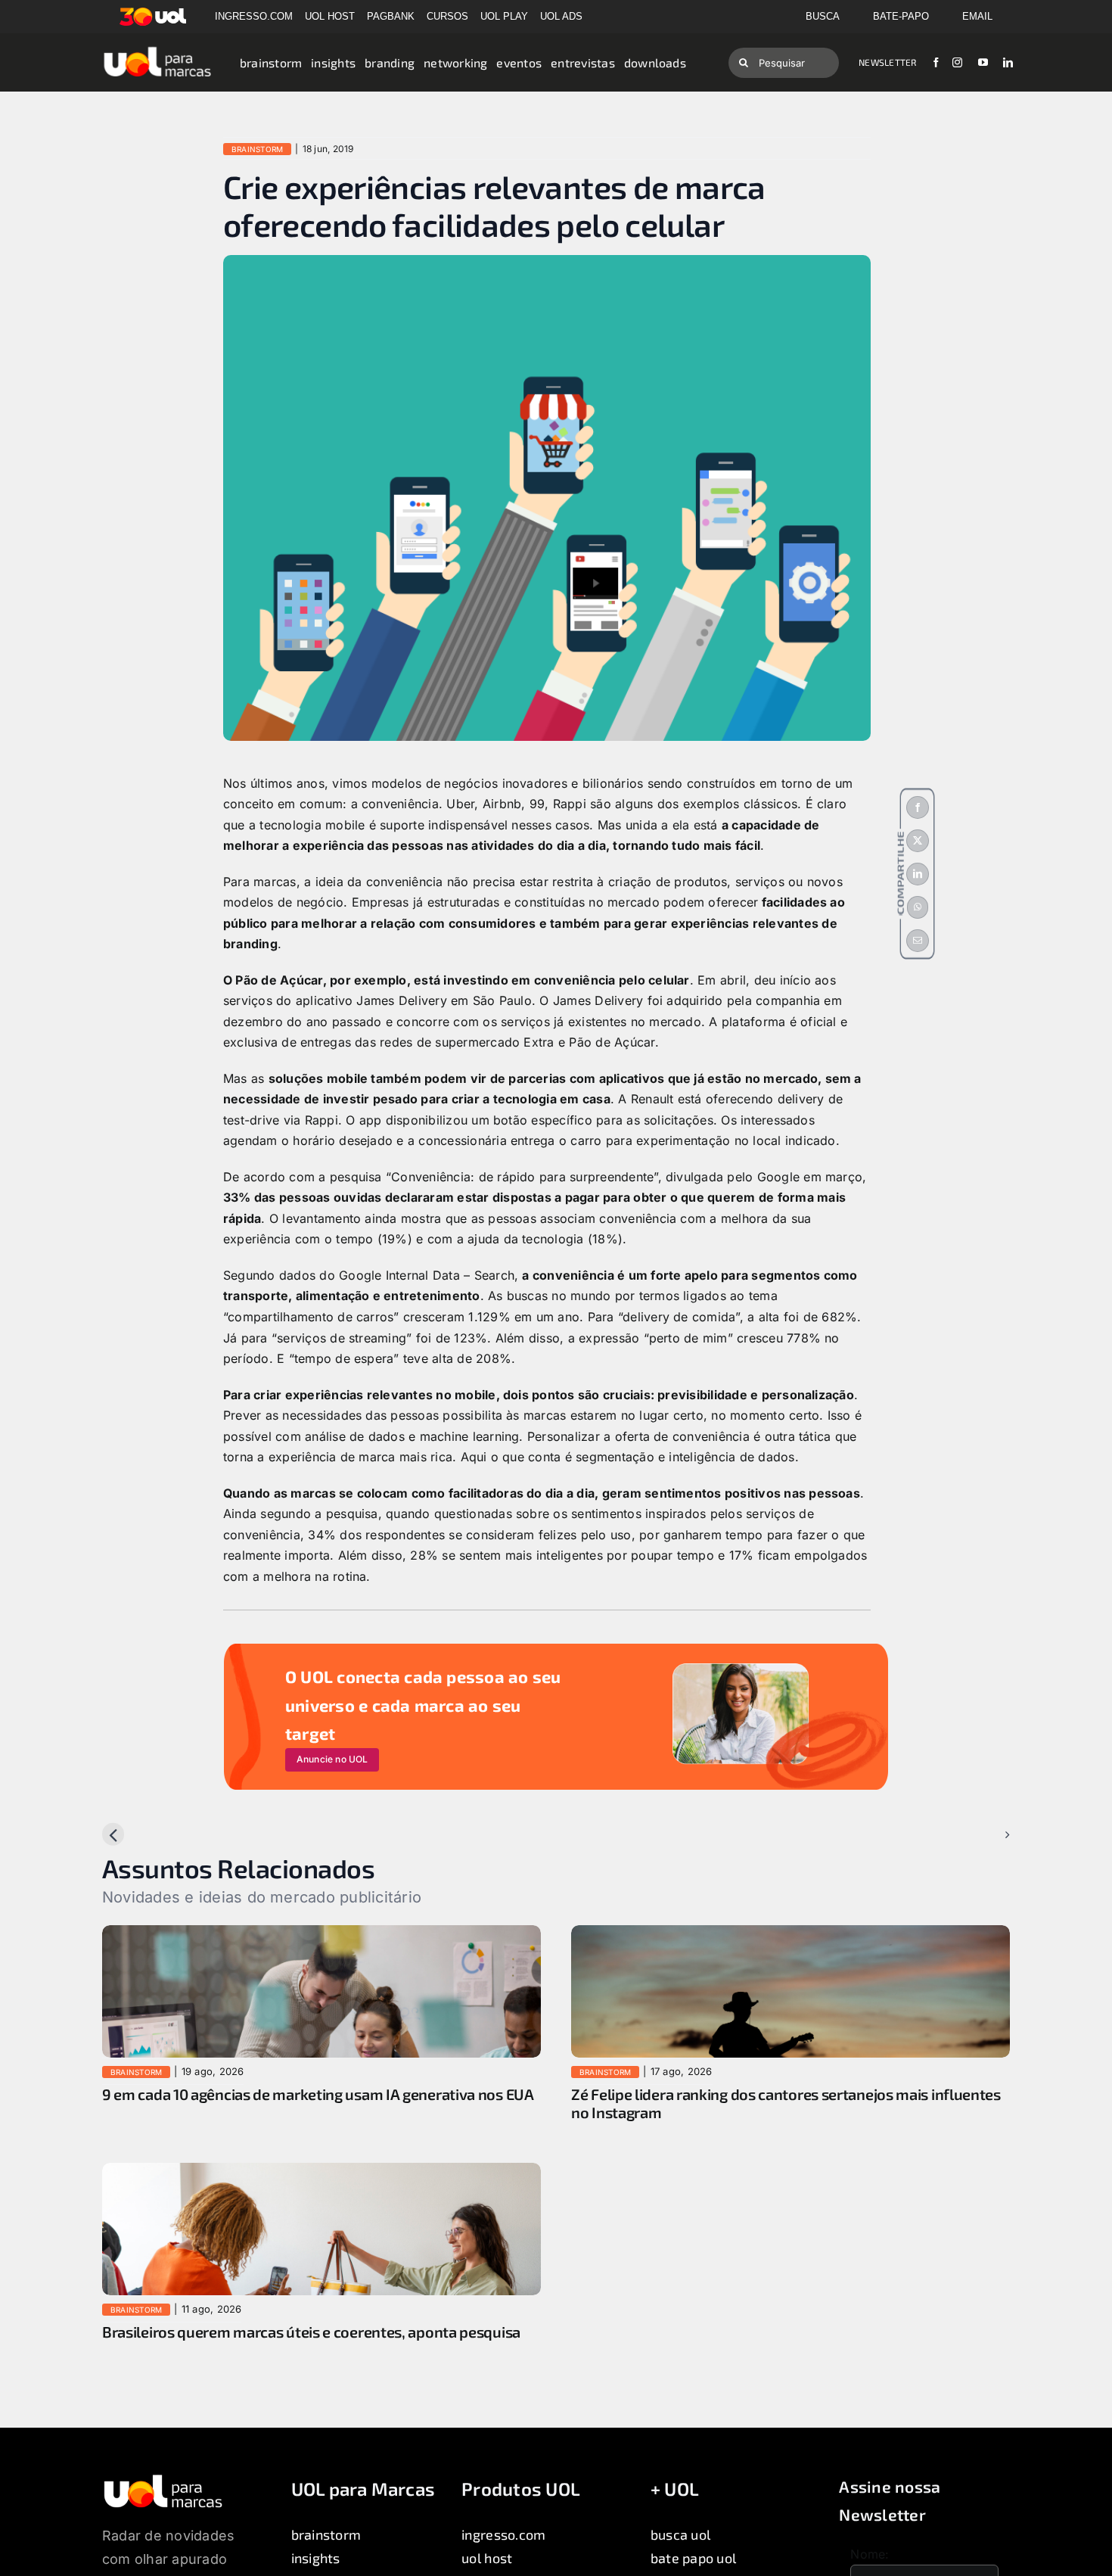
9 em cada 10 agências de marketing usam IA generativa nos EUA (318, 2094)
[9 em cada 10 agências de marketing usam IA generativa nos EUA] (321, 1935)
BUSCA (823, 16)
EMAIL (977, 16)
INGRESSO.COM (254, 16)
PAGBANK (391, 16)
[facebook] (936, 62)
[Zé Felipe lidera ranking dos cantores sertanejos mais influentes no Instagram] (791, 1935)
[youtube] (983, 62)
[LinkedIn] (918, 874)
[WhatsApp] (918, 907)
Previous (140, 1834)
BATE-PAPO (901, 16)
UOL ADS (561, 16)
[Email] (918, 941)
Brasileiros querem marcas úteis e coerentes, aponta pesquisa (311, 2332)
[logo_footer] (163, 2479)
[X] (918, 841)
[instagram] (957, 62)
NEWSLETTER (887, 62)
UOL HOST (330, 16)
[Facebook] (918, 807)
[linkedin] (1008, 62)
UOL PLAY (504, 16)
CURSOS (447, 16)
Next (984, 1834)
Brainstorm (257, 149)
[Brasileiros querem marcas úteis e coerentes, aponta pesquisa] (321, 2173)
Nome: (870, 2554)
